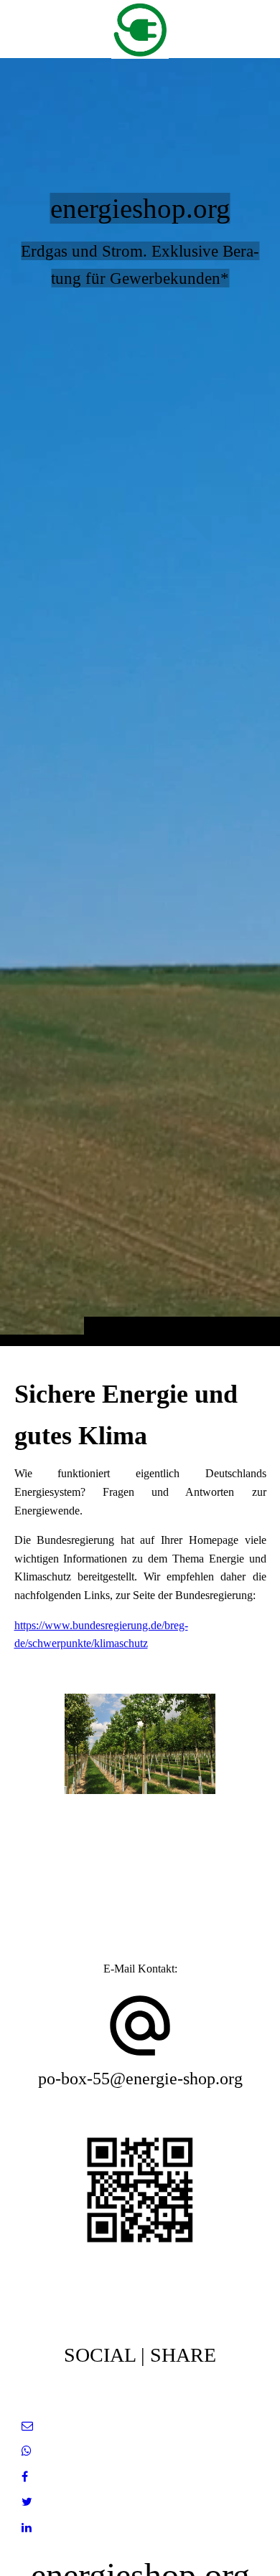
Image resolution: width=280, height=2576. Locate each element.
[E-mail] (27, 2426)
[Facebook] (25, 2477)
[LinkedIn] (27, 2528)
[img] (140, 701)
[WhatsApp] (27, 2451)
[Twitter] (27, 2502)
